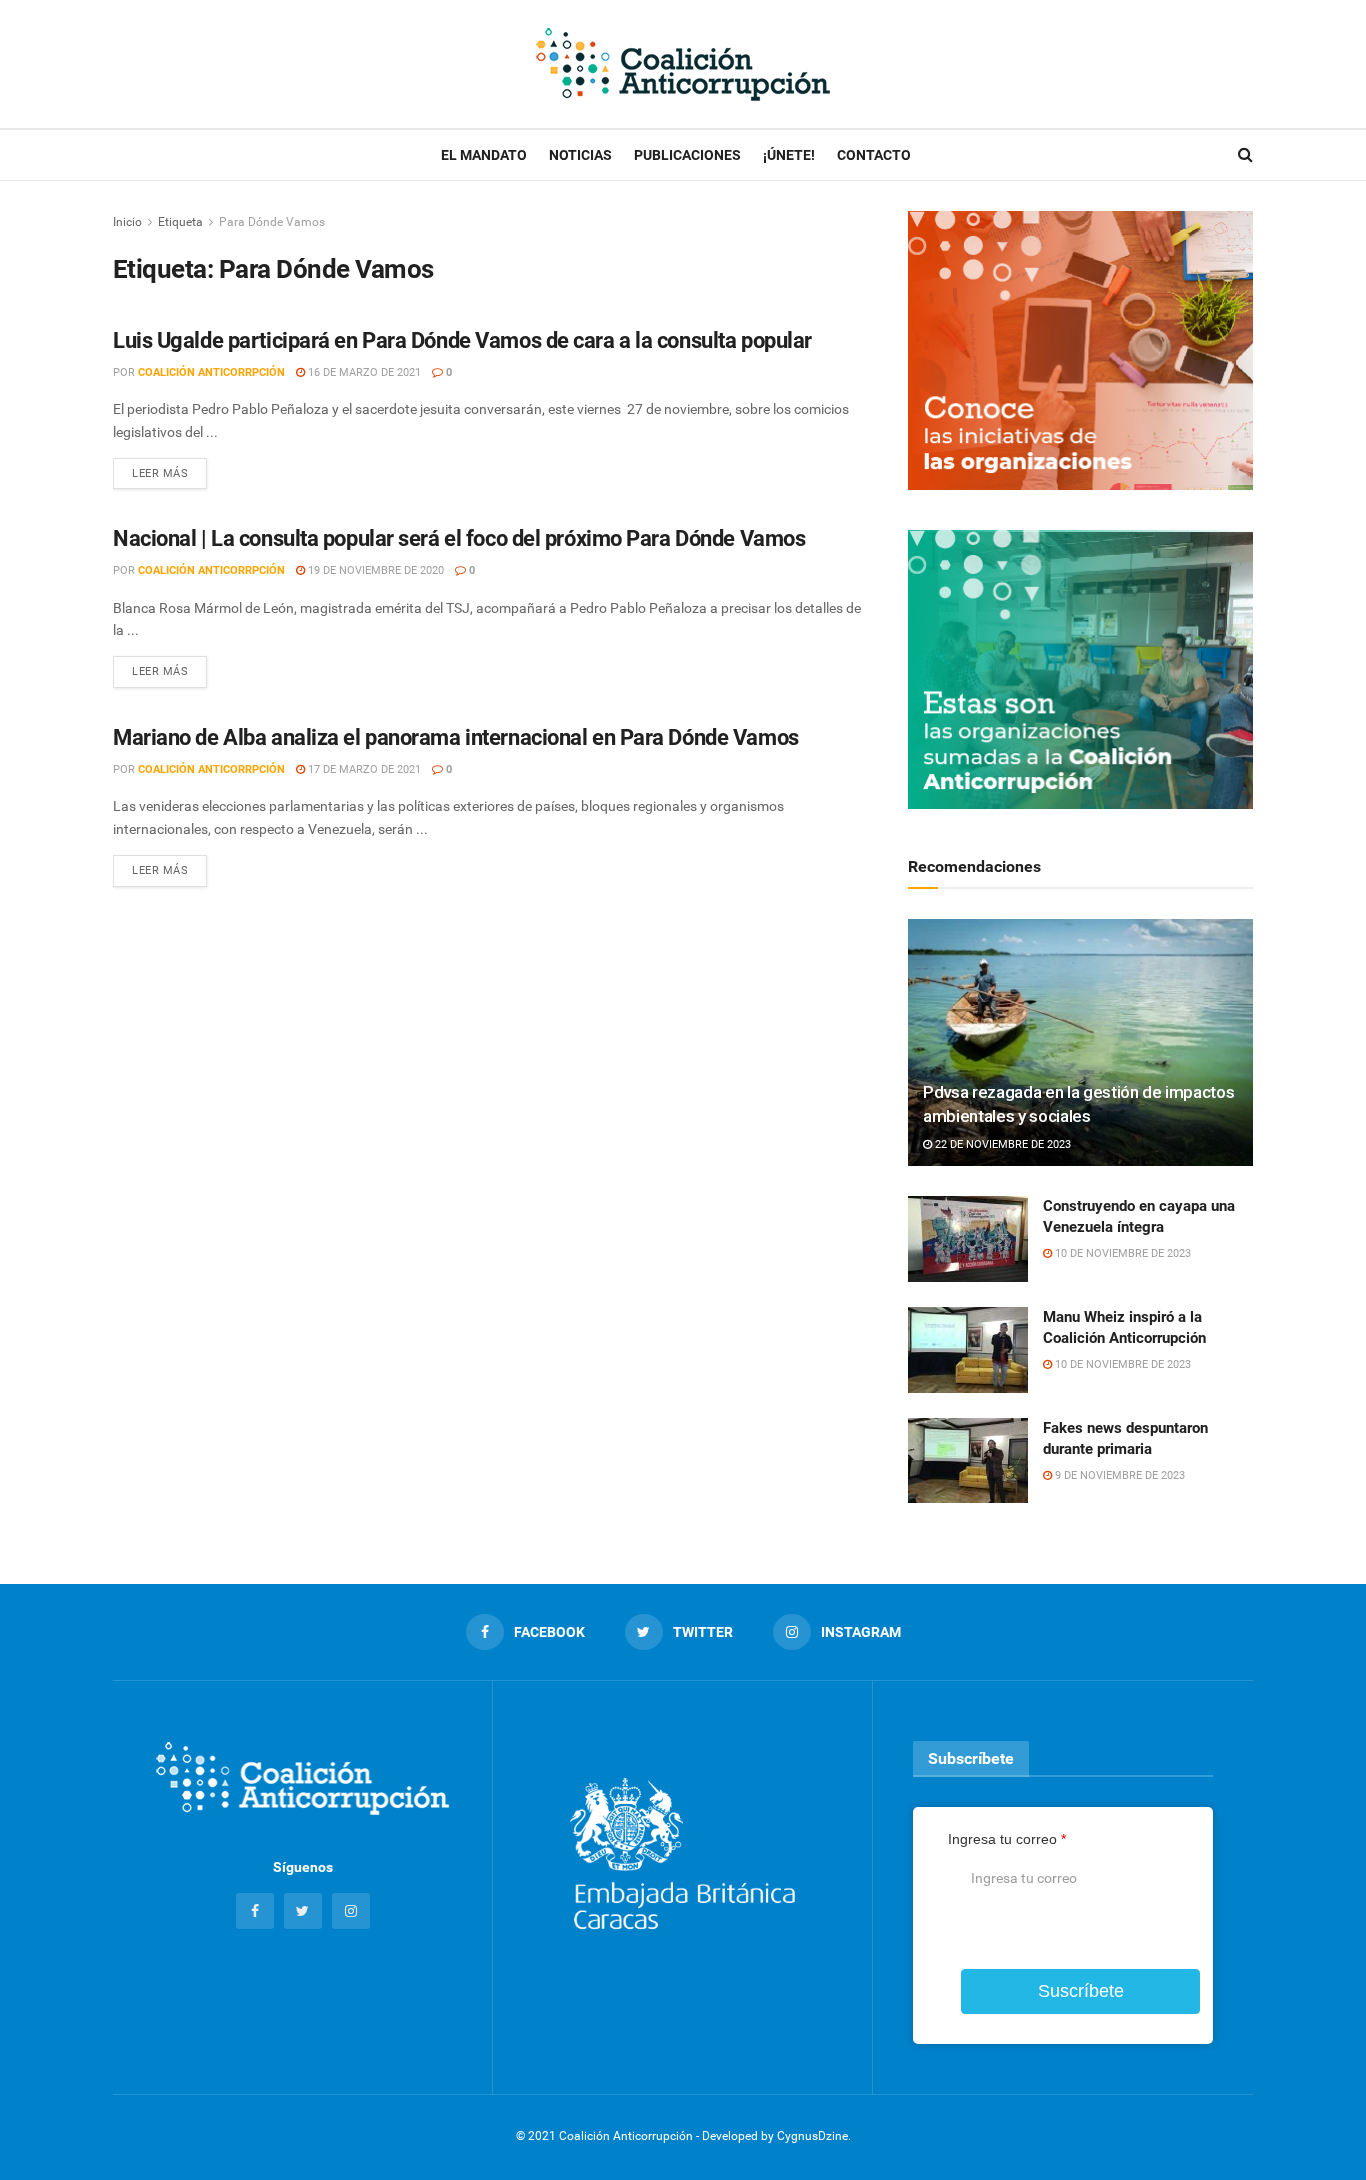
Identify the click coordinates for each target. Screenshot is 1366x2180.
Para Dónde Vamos (272, 222)
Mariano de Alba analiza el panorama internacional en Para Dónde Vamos (456, 737)
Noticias (580, 155)
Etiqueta (180, 222)
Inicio (127, 222)
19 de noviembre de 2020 (374, 570)
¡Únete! (789, 155)
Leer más (160, 473)
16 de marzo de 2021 (363, 372)
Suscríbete (1081, 1991)
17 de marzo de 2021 (363, 769)
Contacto (874, 155)
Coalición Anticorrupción (626, 2136)
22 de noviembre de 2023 (1001, 1144)
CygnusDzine (812, 2136)
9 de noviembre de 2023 (1118, 1475)
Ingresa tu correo (1007, 1839)
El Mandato (484, 155)
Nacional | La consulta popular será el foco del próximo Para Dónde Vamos (459, 538)
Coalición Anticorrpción (211, 372)
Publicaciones (687, 155)
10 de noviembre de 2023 (1121, 1253)
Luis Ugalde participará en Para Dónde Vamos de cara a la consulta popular (462, 340)
